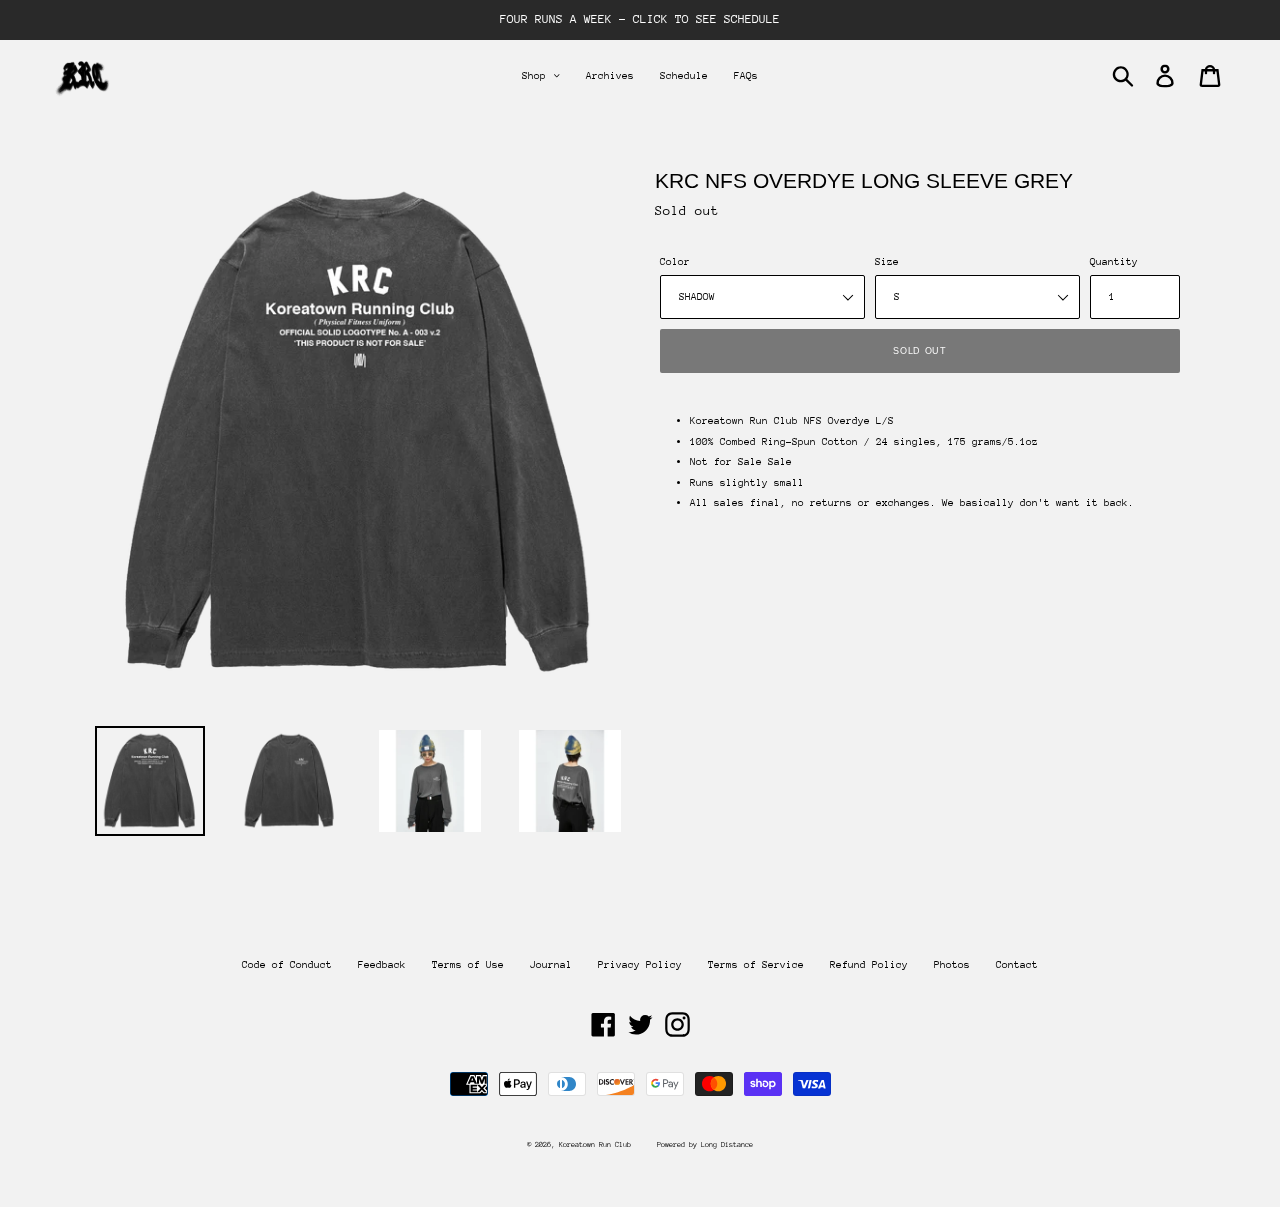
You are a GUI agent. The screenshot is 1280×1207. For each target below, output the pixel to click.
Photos (952, 965)
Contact (1017, 965)
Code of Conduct (287, 965)
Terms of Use (468, 965)
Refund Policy (869, 965)
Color (675, 262)
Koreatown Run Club (595, 1144)
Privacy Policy (640, 965)
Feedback (382, 965)
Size (887, 262)
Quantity (1114, 262)
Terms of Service (756, 965)
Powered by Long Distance (705, 1144)
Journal (551, 965)
